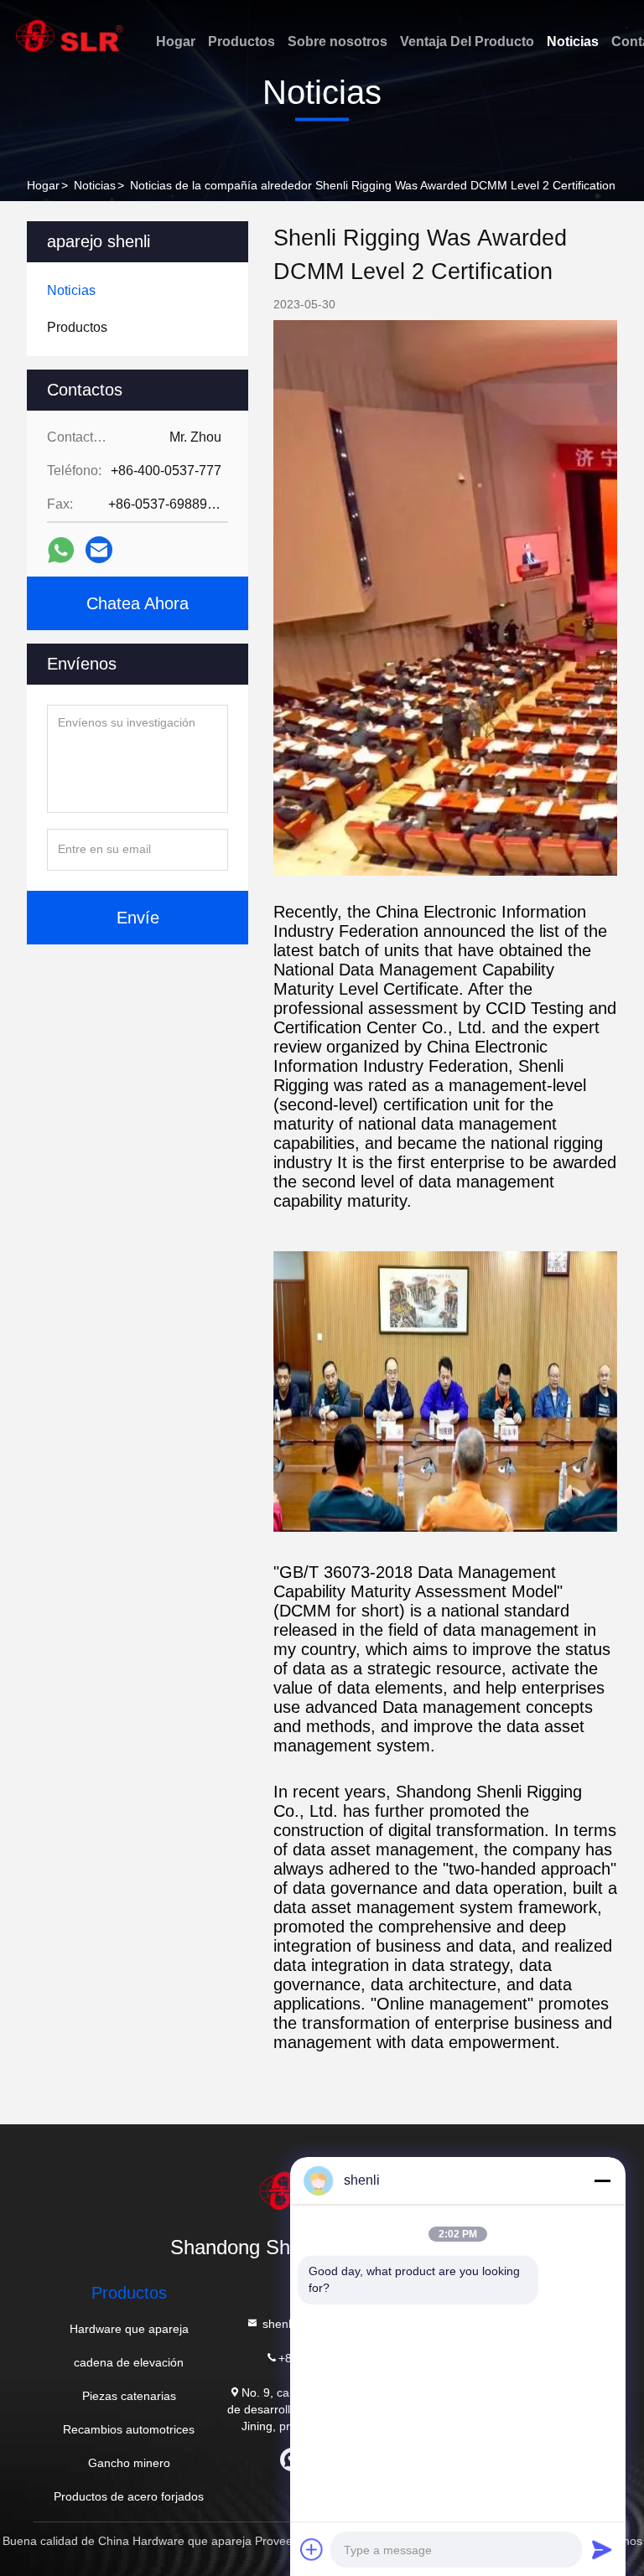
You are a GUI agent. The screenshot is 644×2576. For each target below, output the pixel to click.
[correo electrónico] (99, 550)
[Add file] (312, 2549)
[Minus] (602, 2180)
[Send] (602, 2549)
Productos (241, 41)
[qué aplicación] (61, 550)
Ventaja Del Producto (467, 41)
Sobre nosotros (338, 41)
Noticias (573, 41)
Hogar (176, 41)
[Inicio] (70, 36)
